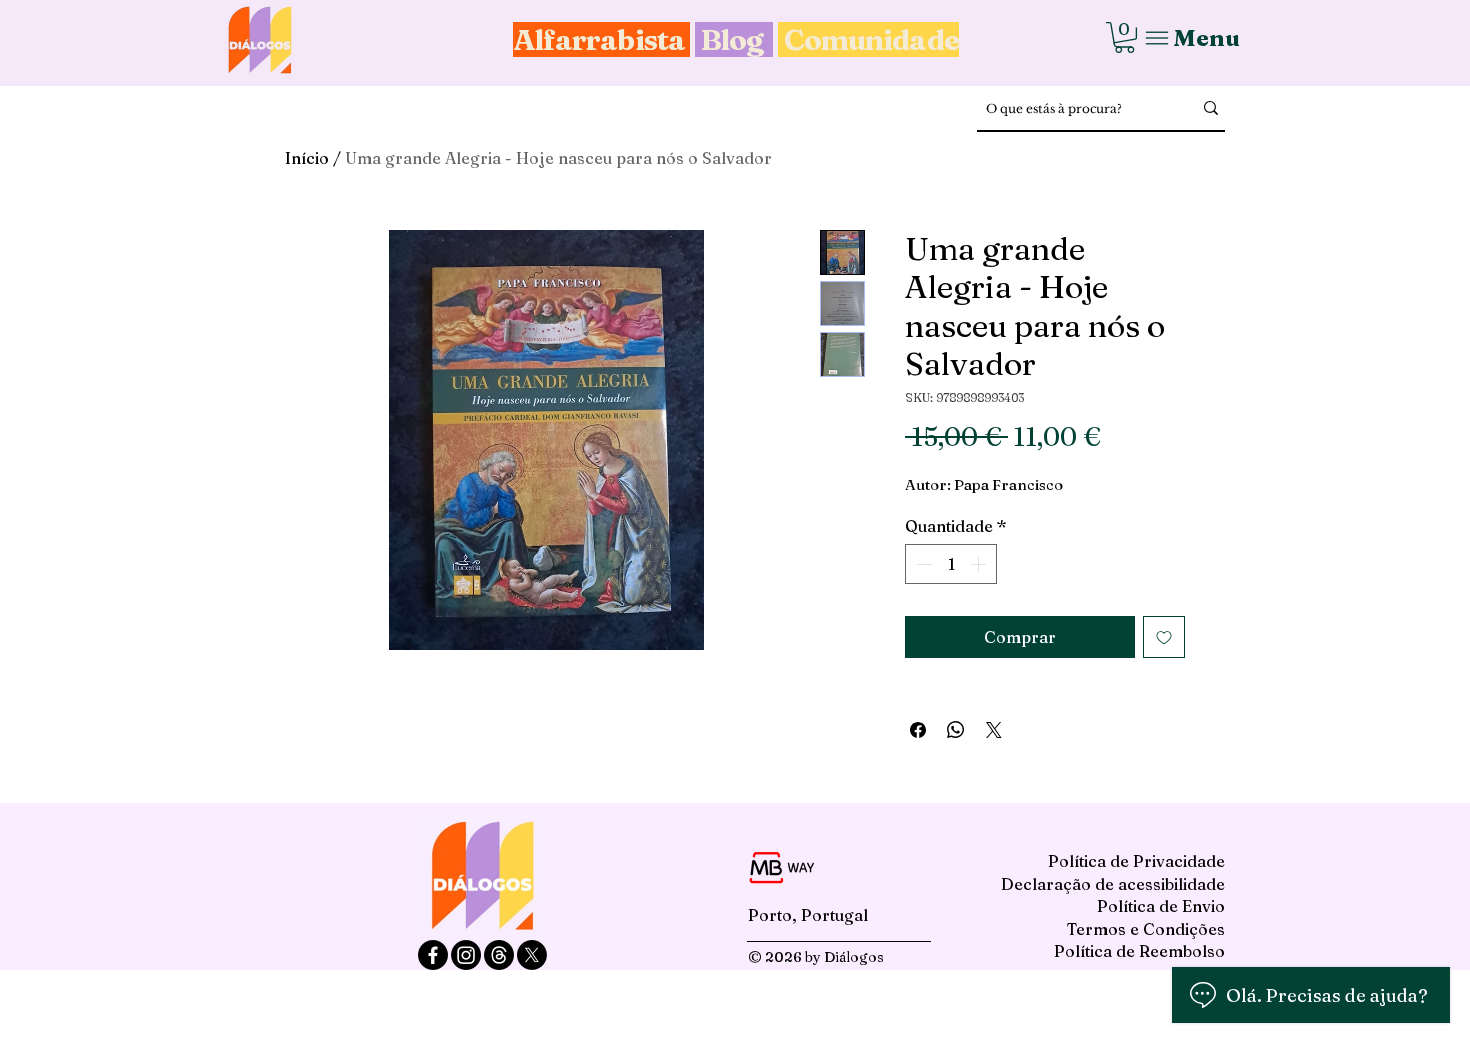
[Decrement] (922, 564)
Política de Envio (1161, 906)
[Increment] (980, 564)
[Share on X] (994, 730)
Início (307, 158)
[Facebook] (433, 955)
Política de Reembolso (1139, 951)
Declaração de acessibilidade (1113, 884)
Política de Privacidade (1136, 861)
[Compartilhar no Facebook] (918, 730)
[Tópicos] (499, 955)
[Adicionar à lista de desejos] (1164, 637)
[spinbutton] (951, 564)
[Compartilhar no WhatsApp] (956, 730)
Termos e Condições (1146, 929)
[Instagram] (466, 955)
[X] (532, 955)
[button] (1124, 37)
